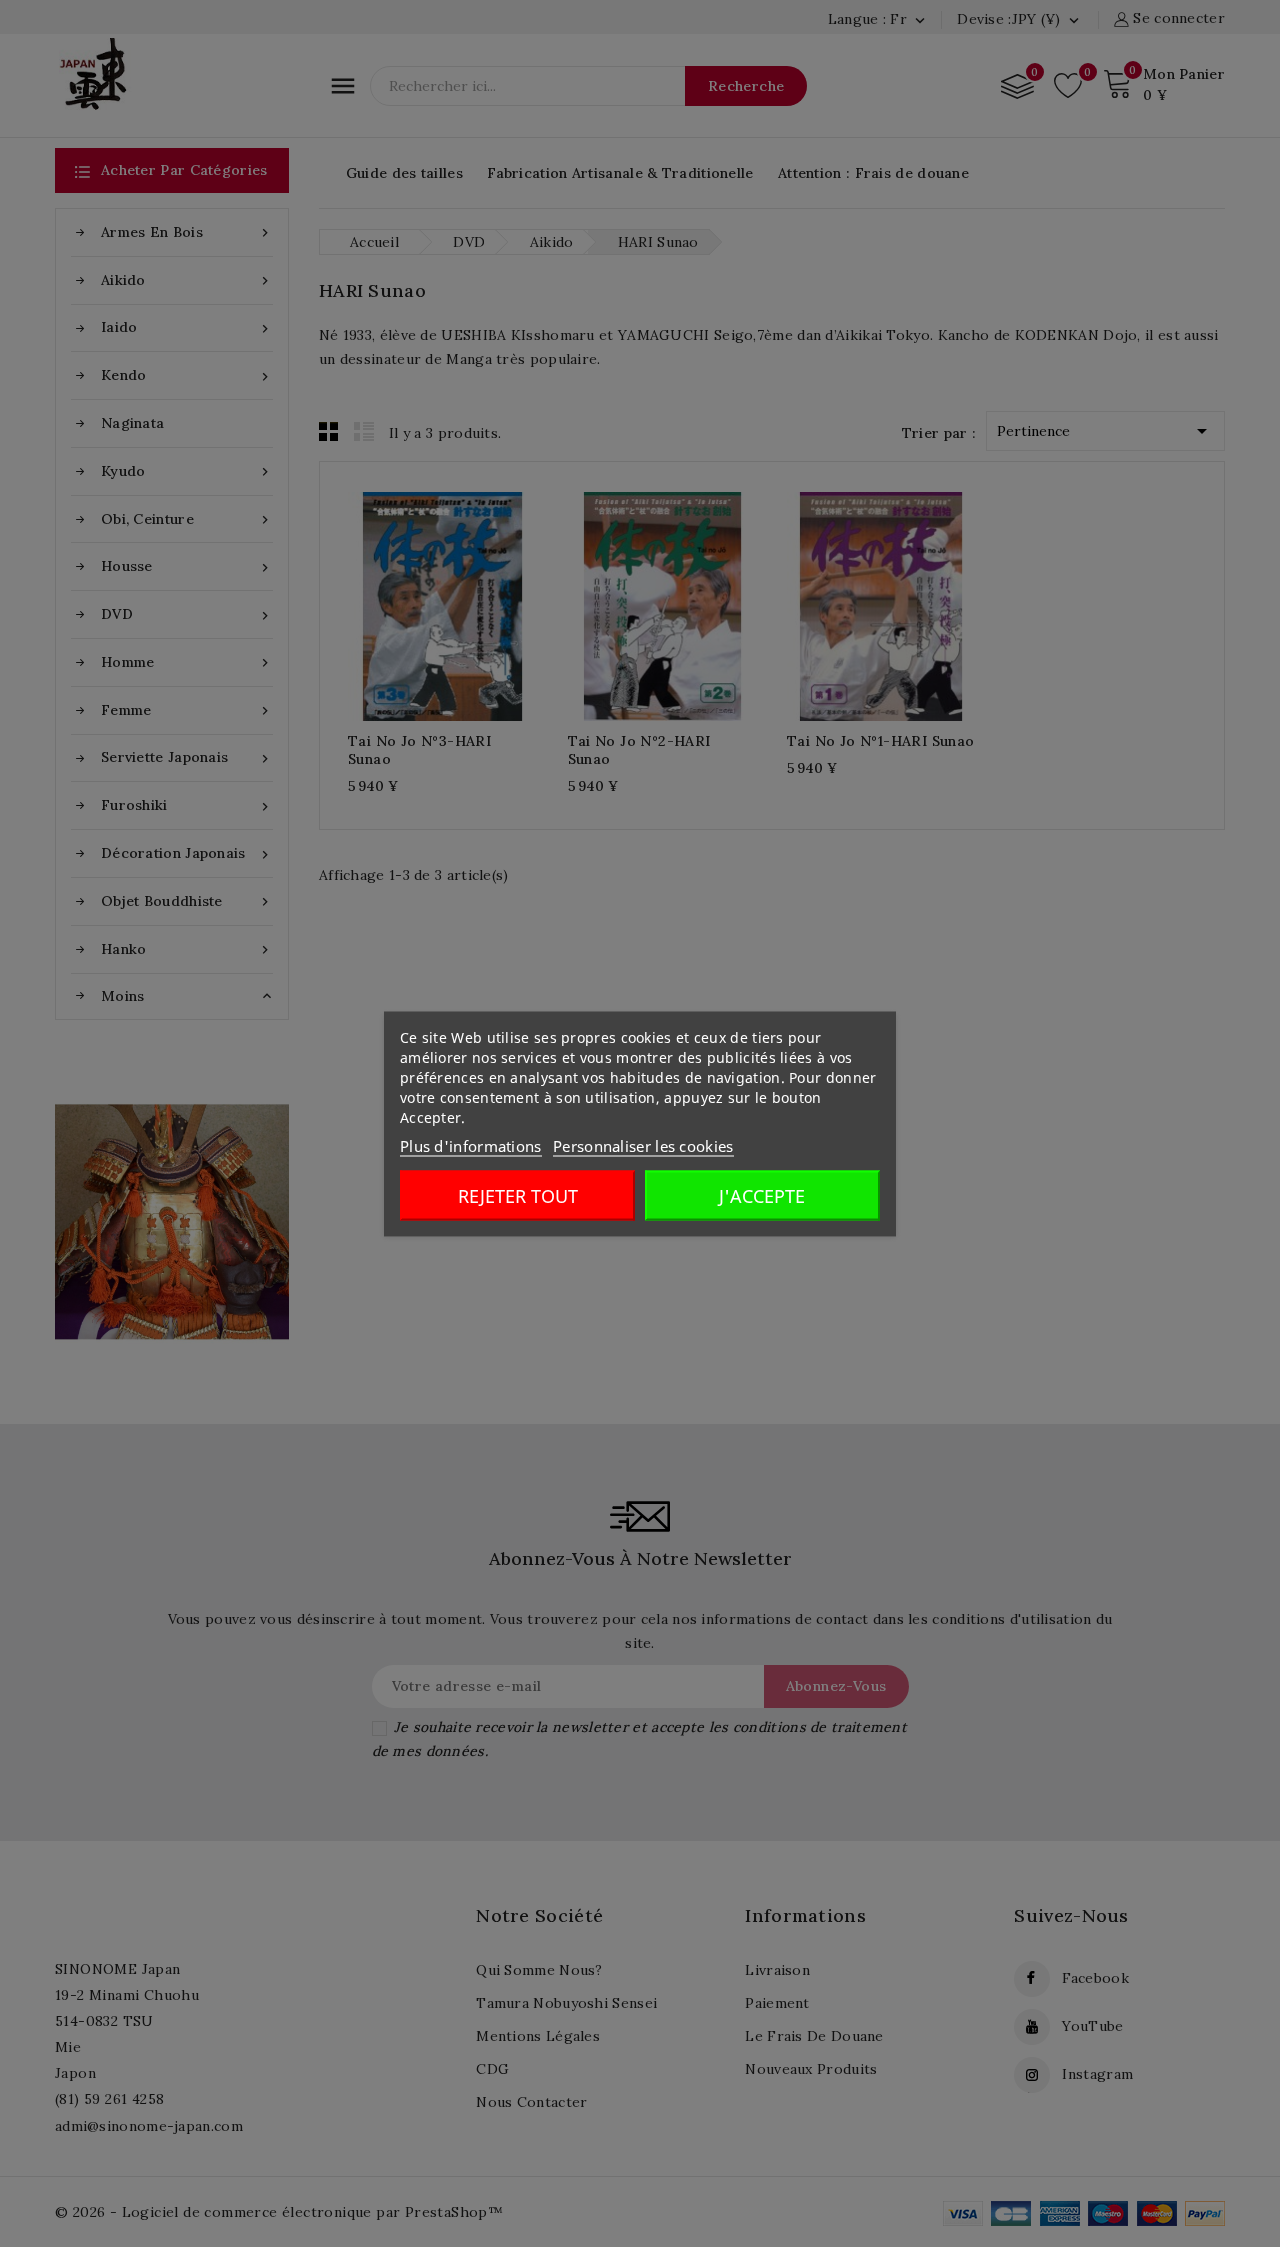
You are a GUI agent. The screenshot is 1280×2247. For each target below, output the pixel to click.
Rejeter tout (518, 1195)
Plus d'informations (471, 1145)
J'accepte (762, 1195)
